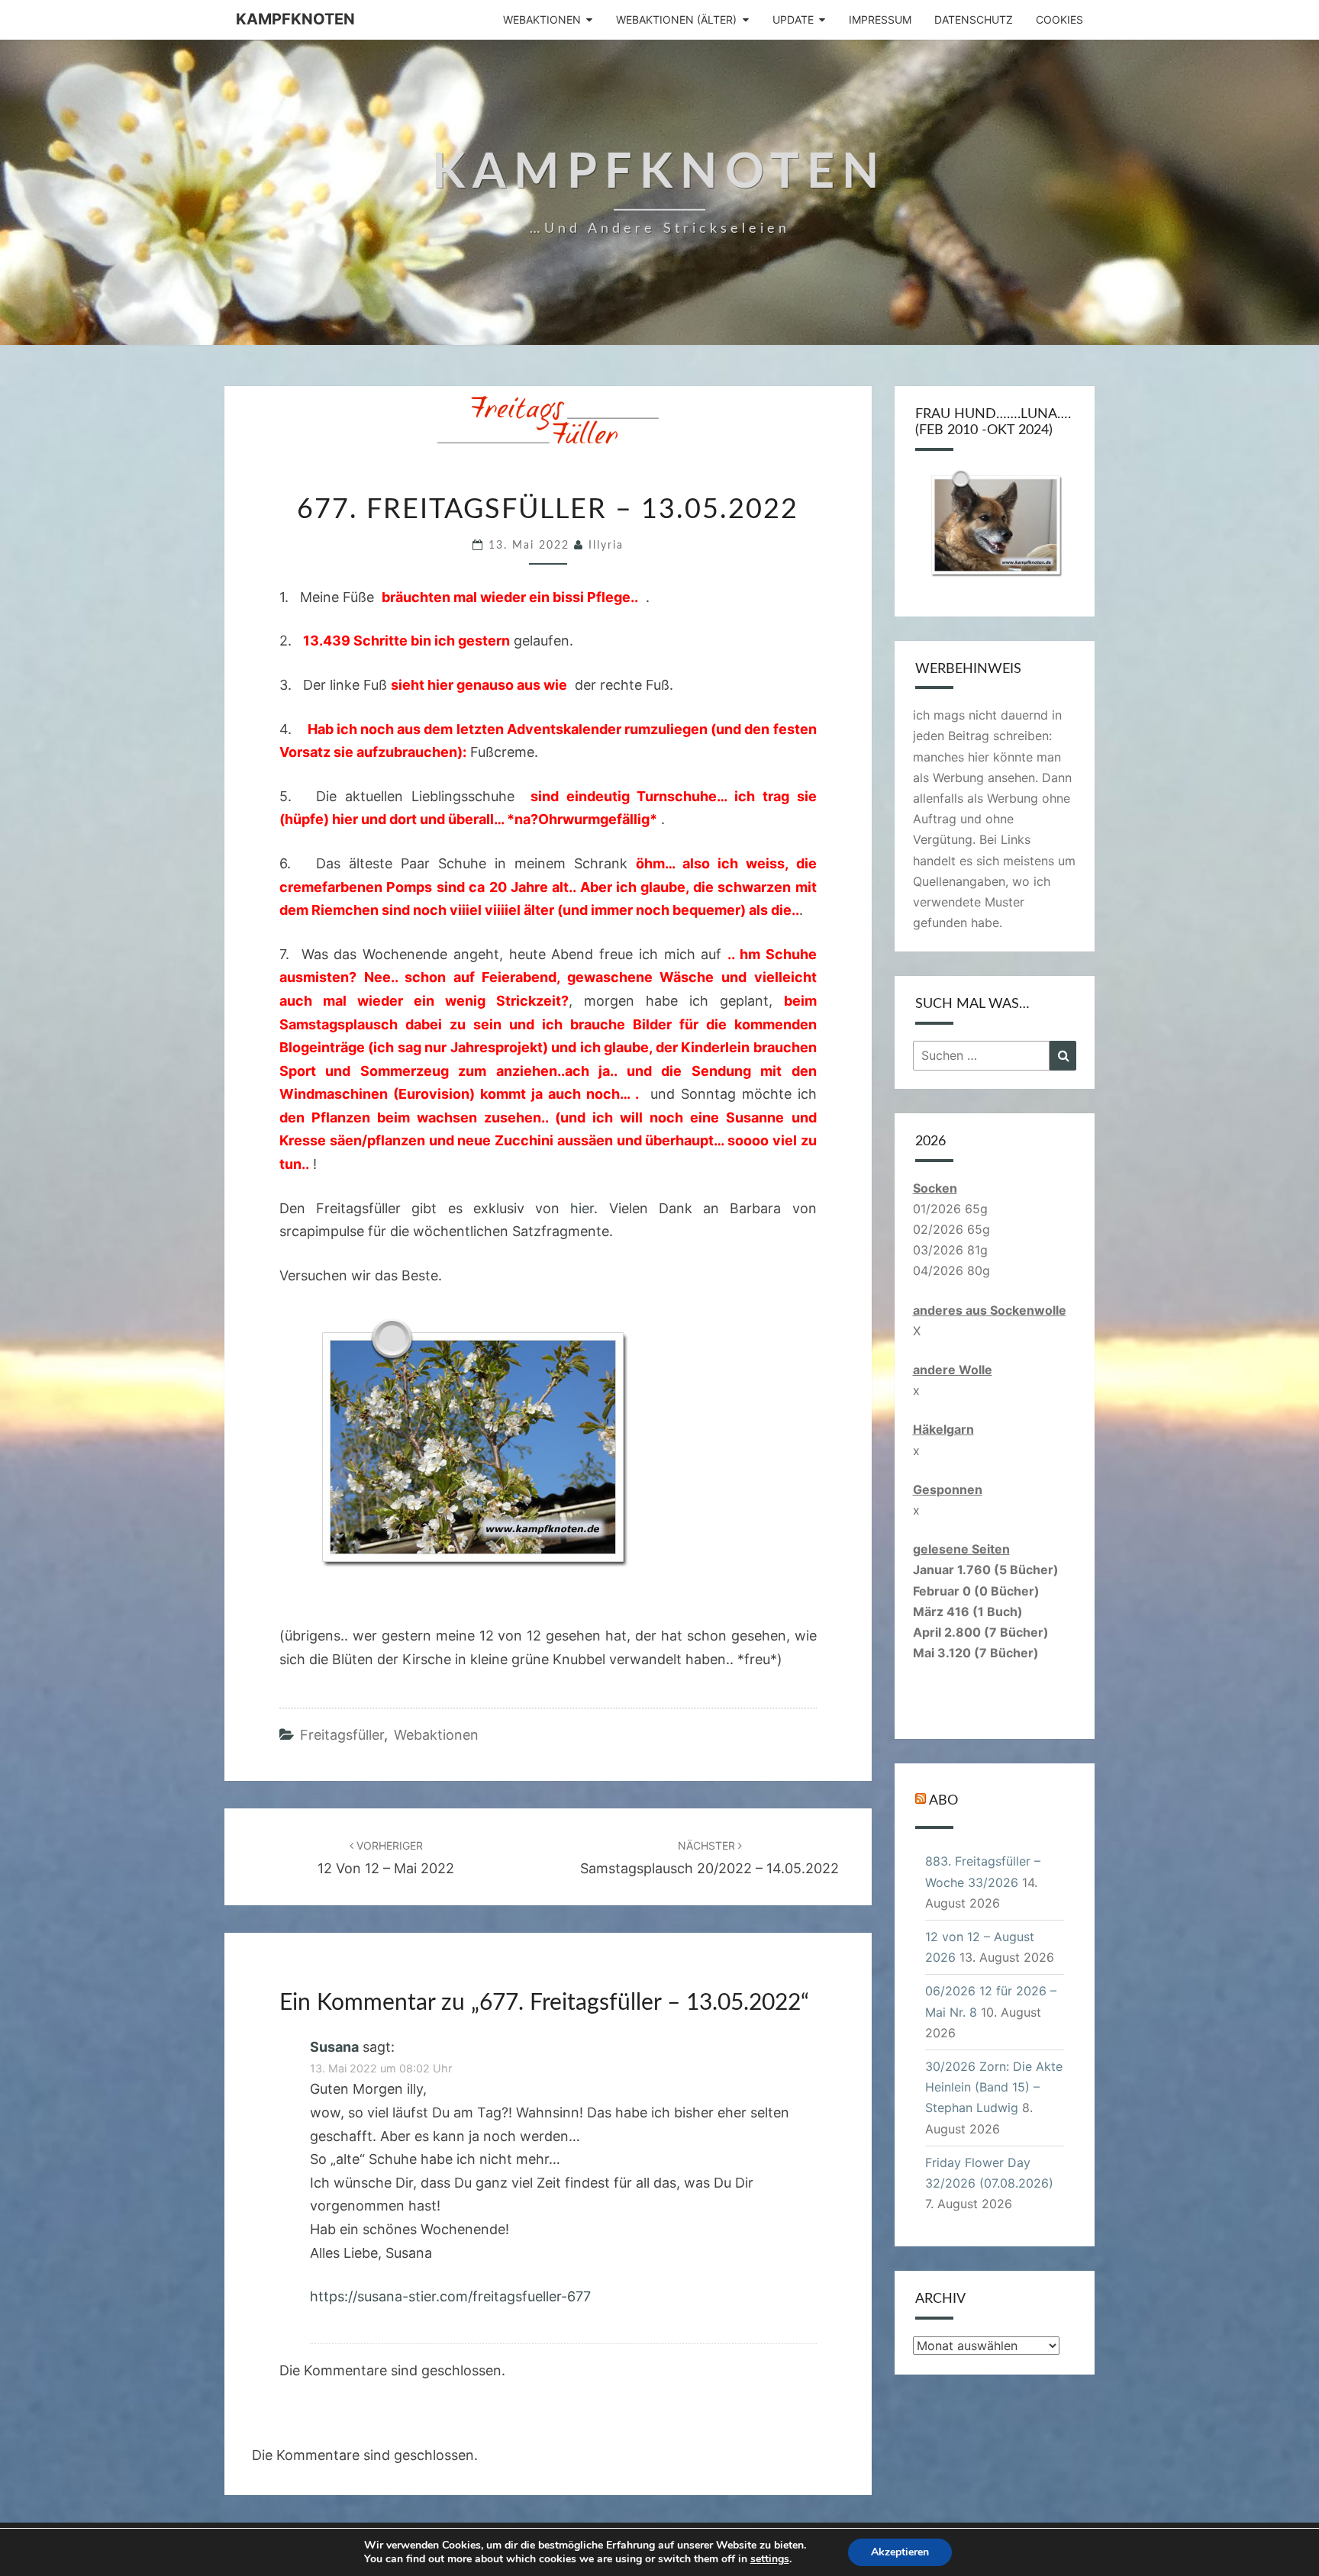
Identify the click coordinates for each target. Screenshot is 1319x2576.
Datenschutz (974, 19)
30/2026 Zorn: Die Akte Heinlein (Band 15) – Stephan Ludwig (994, 2087)
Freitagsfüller (342, 1735)
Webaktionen (542, 19)
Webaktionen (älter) (676, 19)
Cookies (1059, 19)
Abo (943, 1801)
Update (793, 19)
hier (582, 1208)
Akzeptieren (900, 2552)
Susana (334, 2047)
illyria (606, 546)
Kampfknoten (295, 19)
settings (770, 2559)
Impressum (880, 19)
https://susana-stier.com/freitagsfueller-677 (450, 2296)
